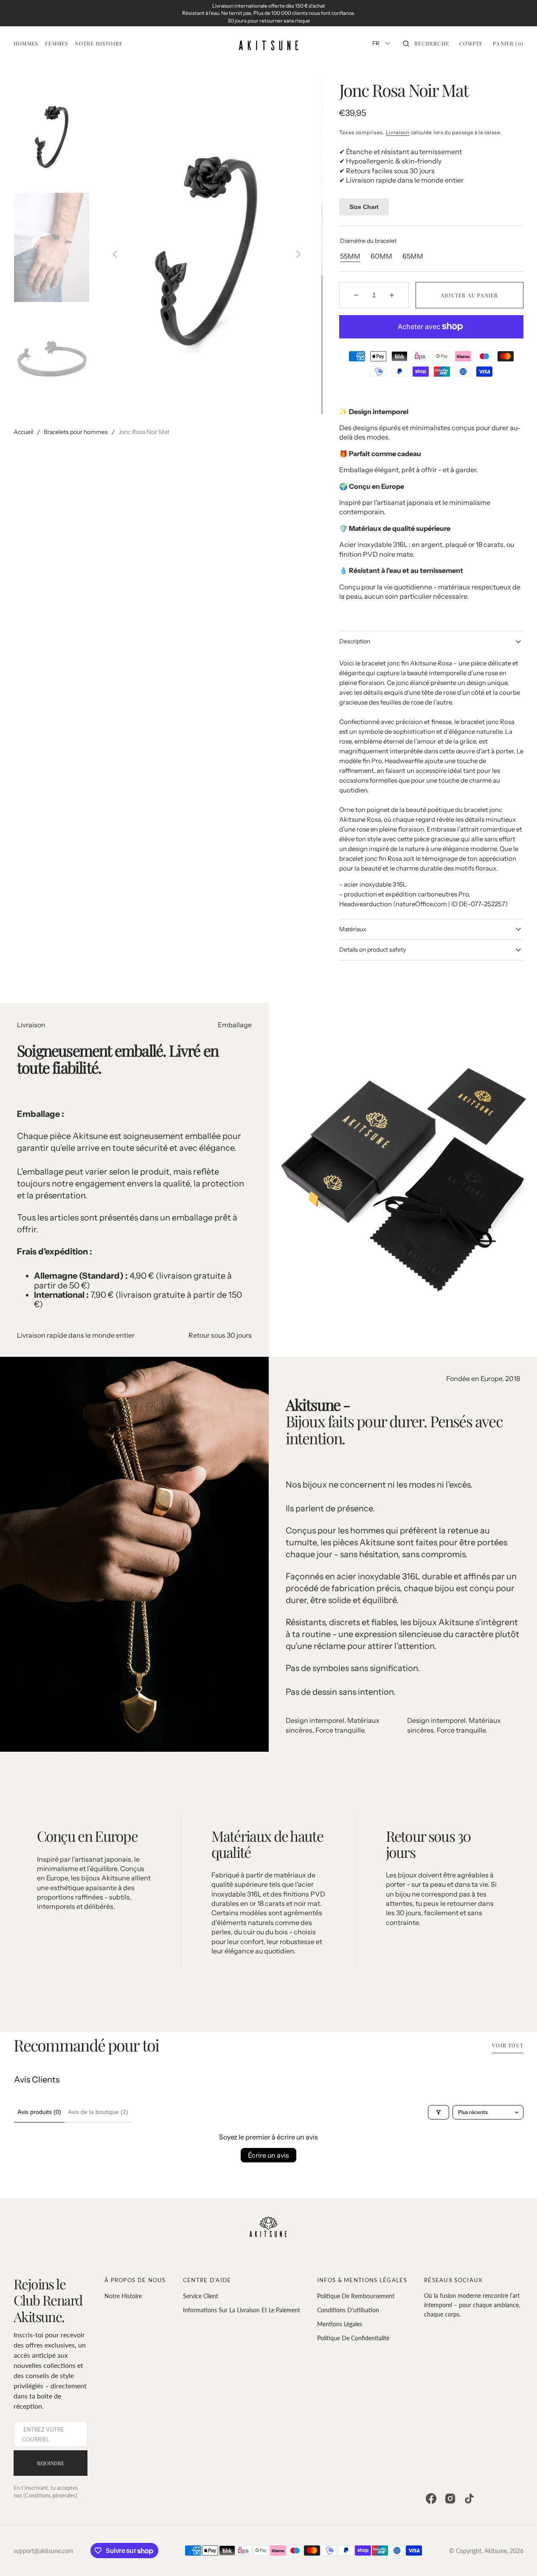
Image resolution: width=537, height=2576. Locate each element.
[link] (268, 2228)
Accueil (23, 432)
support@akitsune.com (44, 2551)
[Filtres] (439, 2112)
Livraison (398, 132)
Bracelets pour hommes (76, 432)
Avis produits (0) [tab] (39, 2112)
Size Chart (364, 207)
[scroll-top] (517, 2556)
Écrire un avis (268, 2155)
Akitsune (496, 2551)
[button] (426, 43)
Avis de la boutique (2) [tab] (98, 2112)
